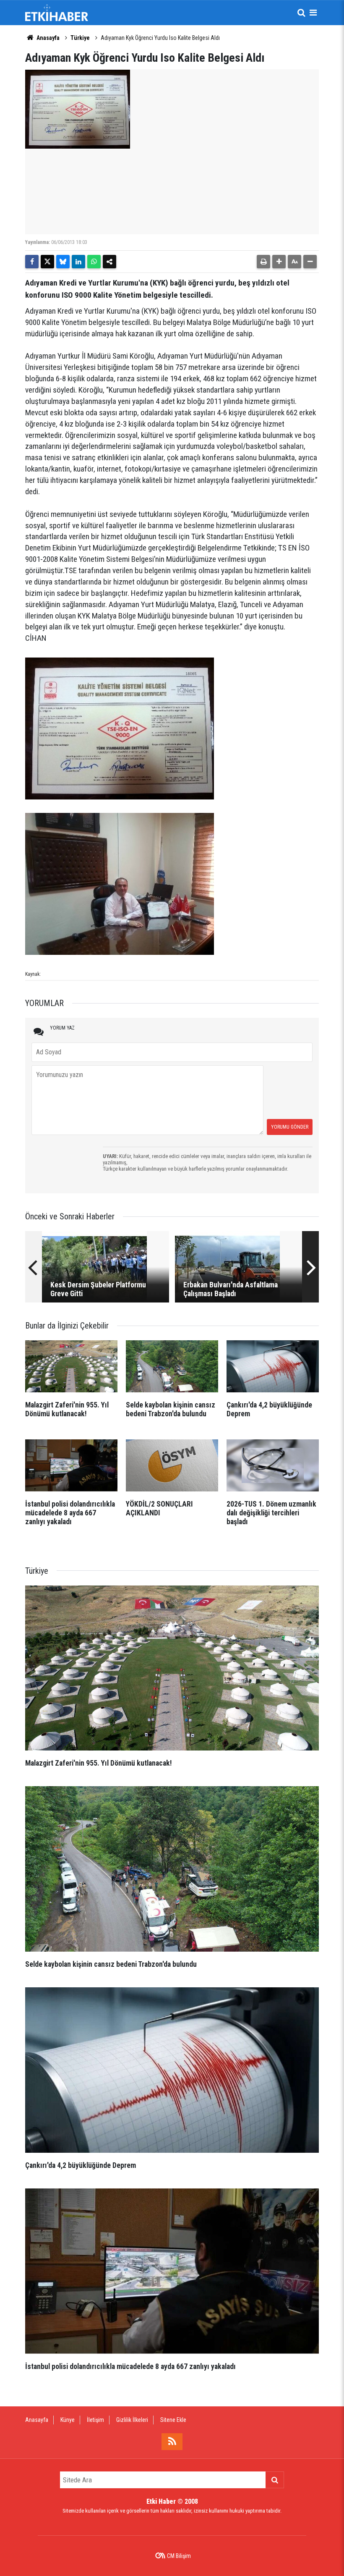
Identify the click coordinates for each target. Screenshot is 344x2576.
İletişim (95, 2420)
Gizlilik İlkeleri (132, 2420)
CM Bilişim (179, 2556)
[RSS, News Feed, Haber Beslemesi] (172, 2442)
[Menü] (313, 13)
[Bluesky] (63, 262)
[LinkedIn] (78, 262)
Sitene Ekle (173, 2420)
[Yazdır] (263, 262)
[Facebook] (32, 262)
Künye (68, 2420)
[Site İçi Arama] (301, 13)
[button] (279, 262)
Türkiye (80, 38)
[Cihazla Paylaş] (109, 262)
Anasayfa (47, 38)
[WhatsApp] (94, 262)
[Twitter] (47, 262)
